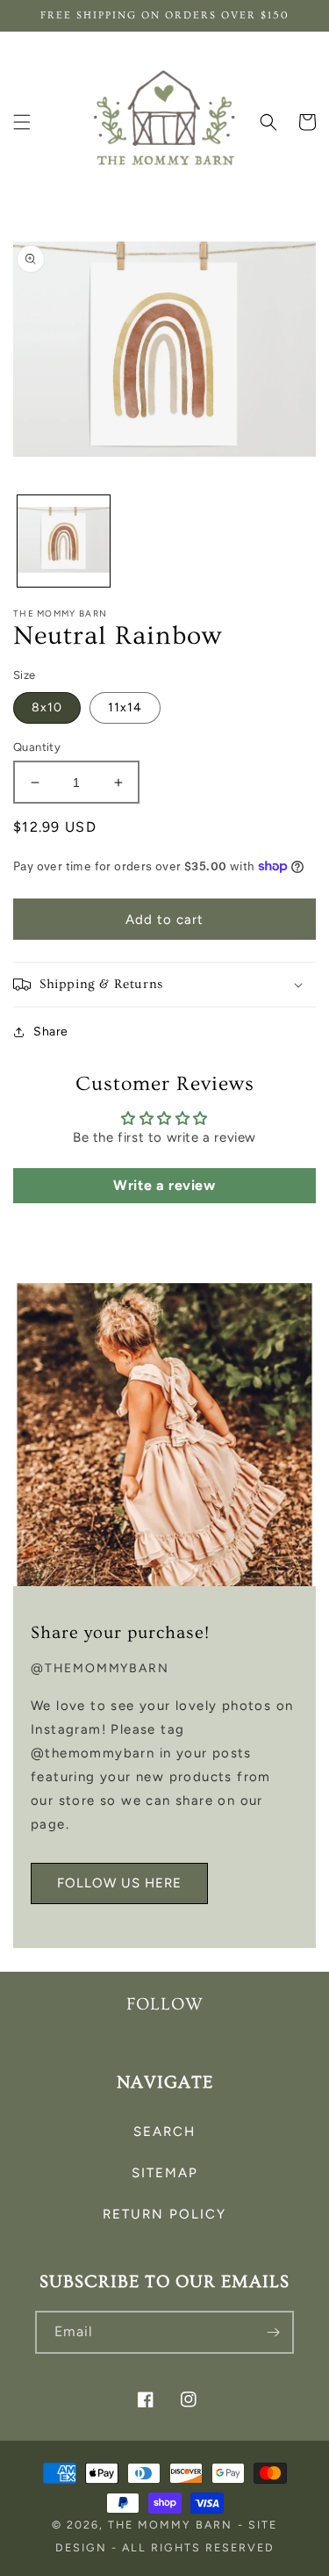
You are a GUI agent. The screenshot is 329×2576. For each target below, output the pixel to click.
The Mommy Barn (170, 2525)
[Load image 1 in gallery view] (64, 541)
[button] (22, 122)
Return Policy (164, 2214)
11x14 (125, 707)
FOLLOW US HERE (119, 1883)
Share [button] (51, 1032)
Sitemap (165, 2173)
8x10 (47, 707)
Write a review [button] (164, 1185)
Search (164, 2132)
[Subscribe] (273, 2332)
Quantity (37, 747)
